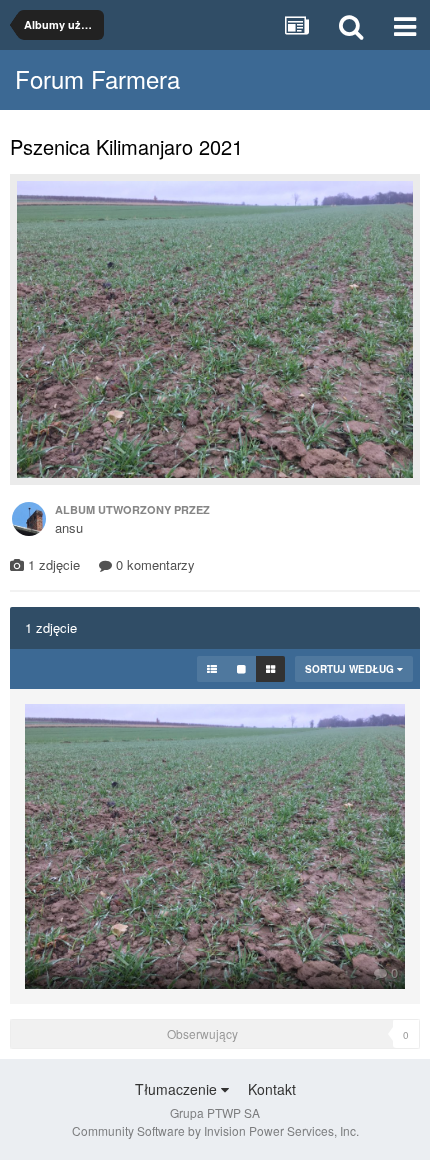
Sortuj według (351, 669)
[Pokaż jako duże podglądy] (241, 669)
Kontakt (272, 1089)
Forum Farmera (97, 78)
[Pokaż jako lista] (212, 669)
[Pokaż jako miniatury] (270, 669)
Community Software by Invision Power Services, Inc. (215, 1130)
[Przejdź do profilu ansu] (29, 519)
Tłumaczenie (178, 1089)
